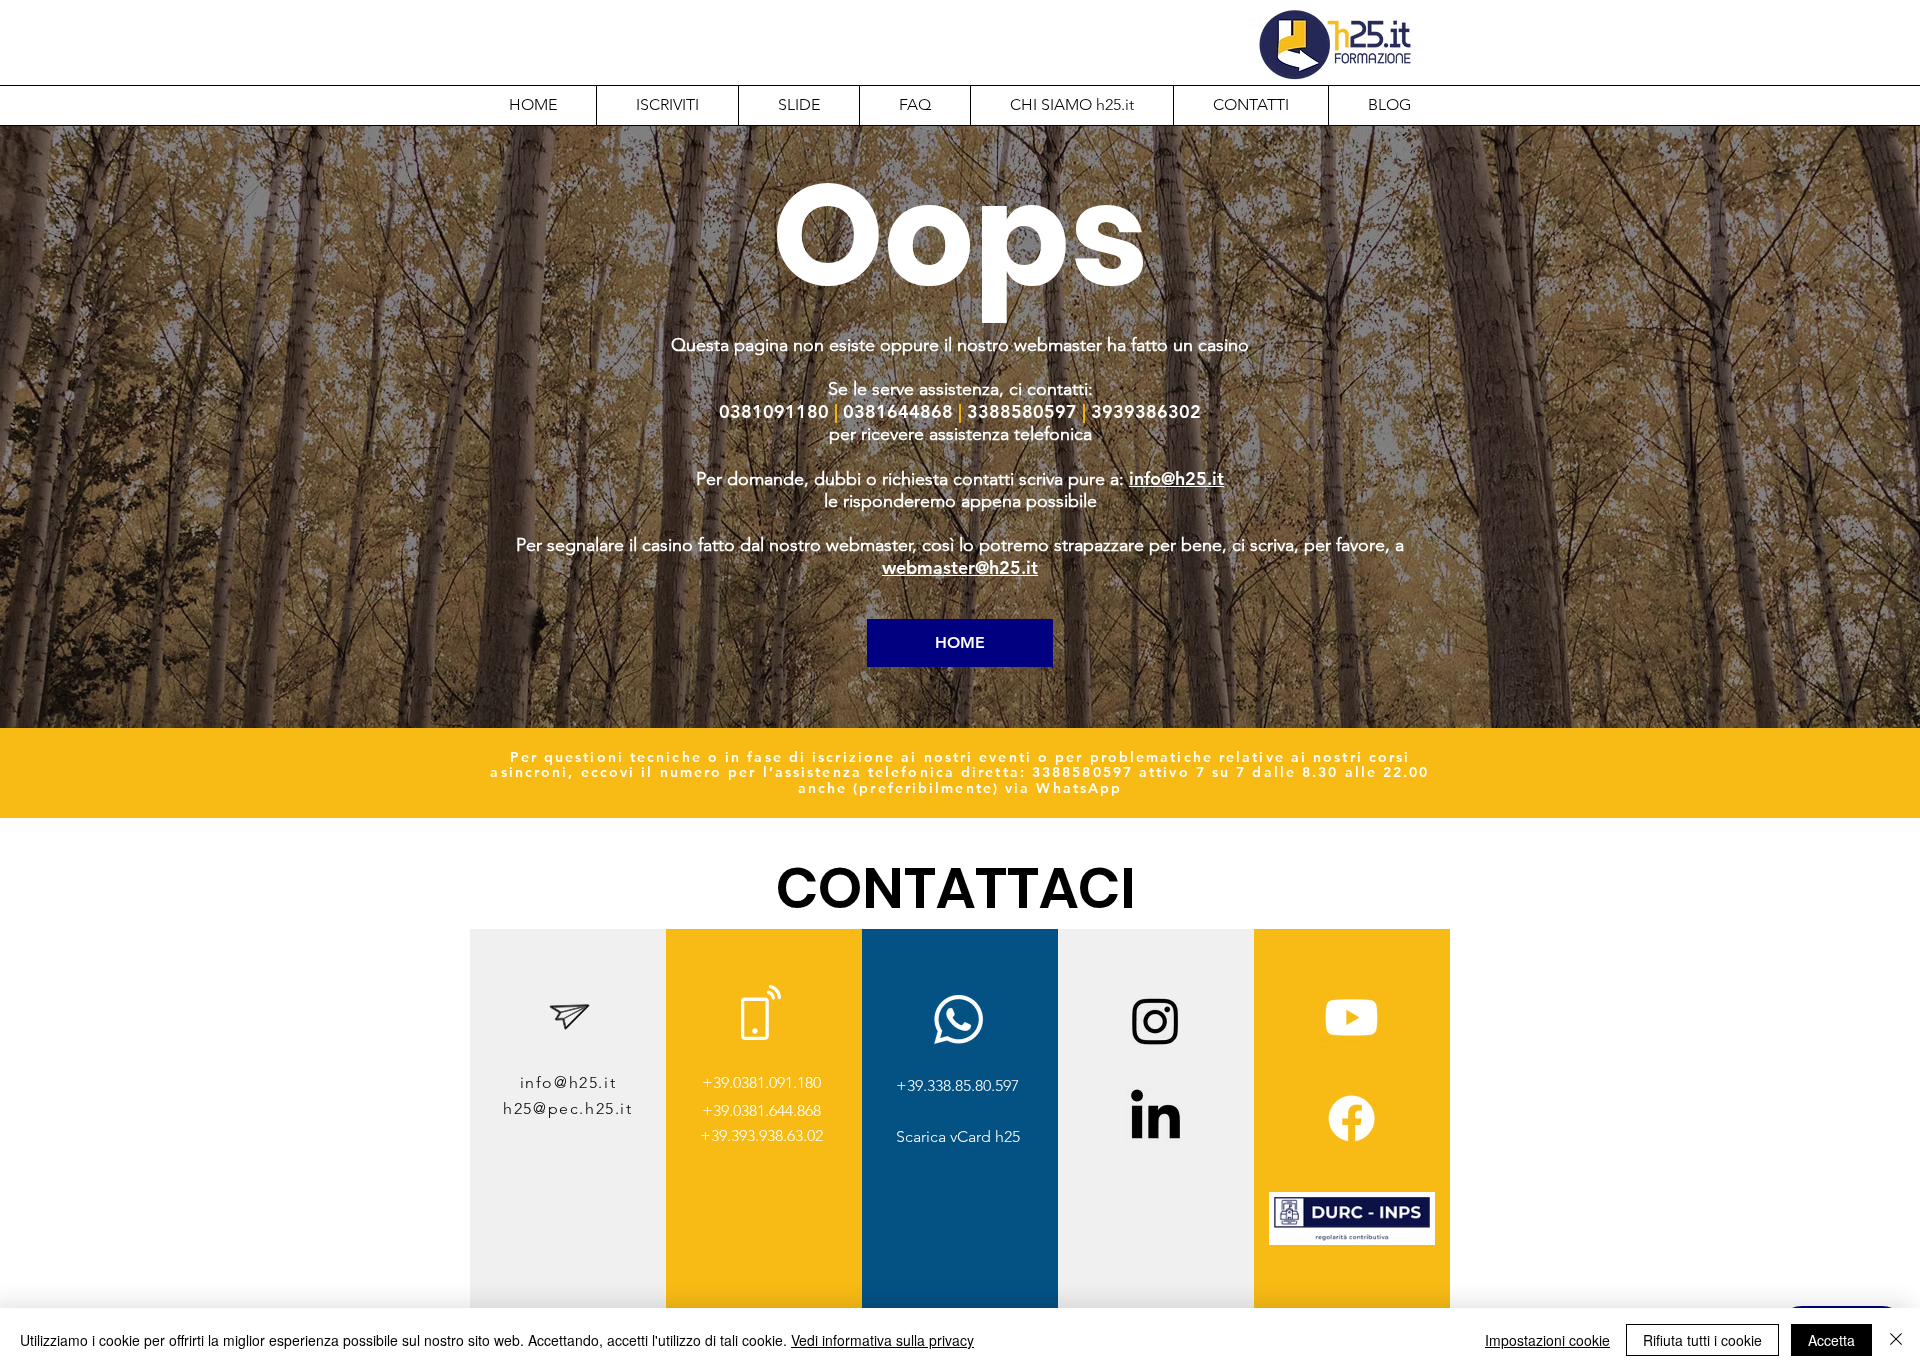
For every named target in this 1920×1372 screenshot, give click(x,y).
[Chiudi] (1896, 1340)
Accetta (1831, 1340)
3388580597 (1082, 772)
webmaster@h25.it (960, 567)
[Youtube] (1351, 1017)
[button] (1071, 105)
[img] (1352, 1241)
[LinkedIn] (1155, 1118)
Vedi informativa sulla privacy (882, 1340)
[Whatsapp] (958, 1019)
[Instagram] (1155, 1020)
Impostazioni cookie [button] (1547, 1340)
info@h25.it (1176, 478)
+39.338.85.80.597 (957, 1085)
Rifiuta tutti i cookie (1702, 1340)
